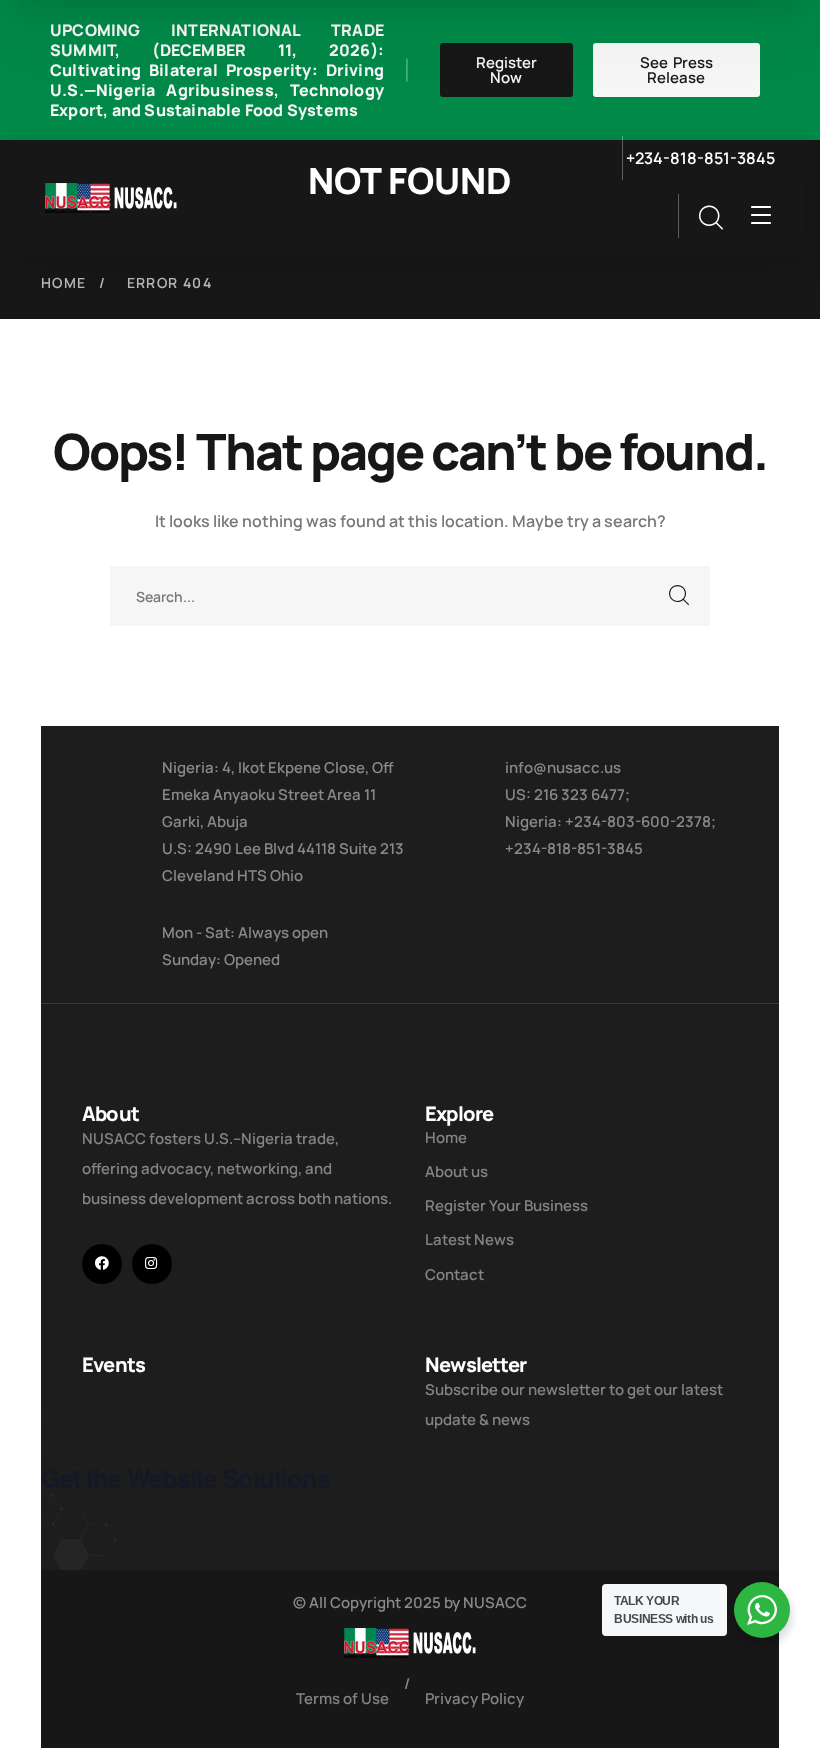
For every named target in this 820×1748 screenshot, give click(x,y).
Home (64, 282)
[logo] (111, 196)
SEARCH (680, 596)
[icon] (102, 1264)
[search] (710, 218)
